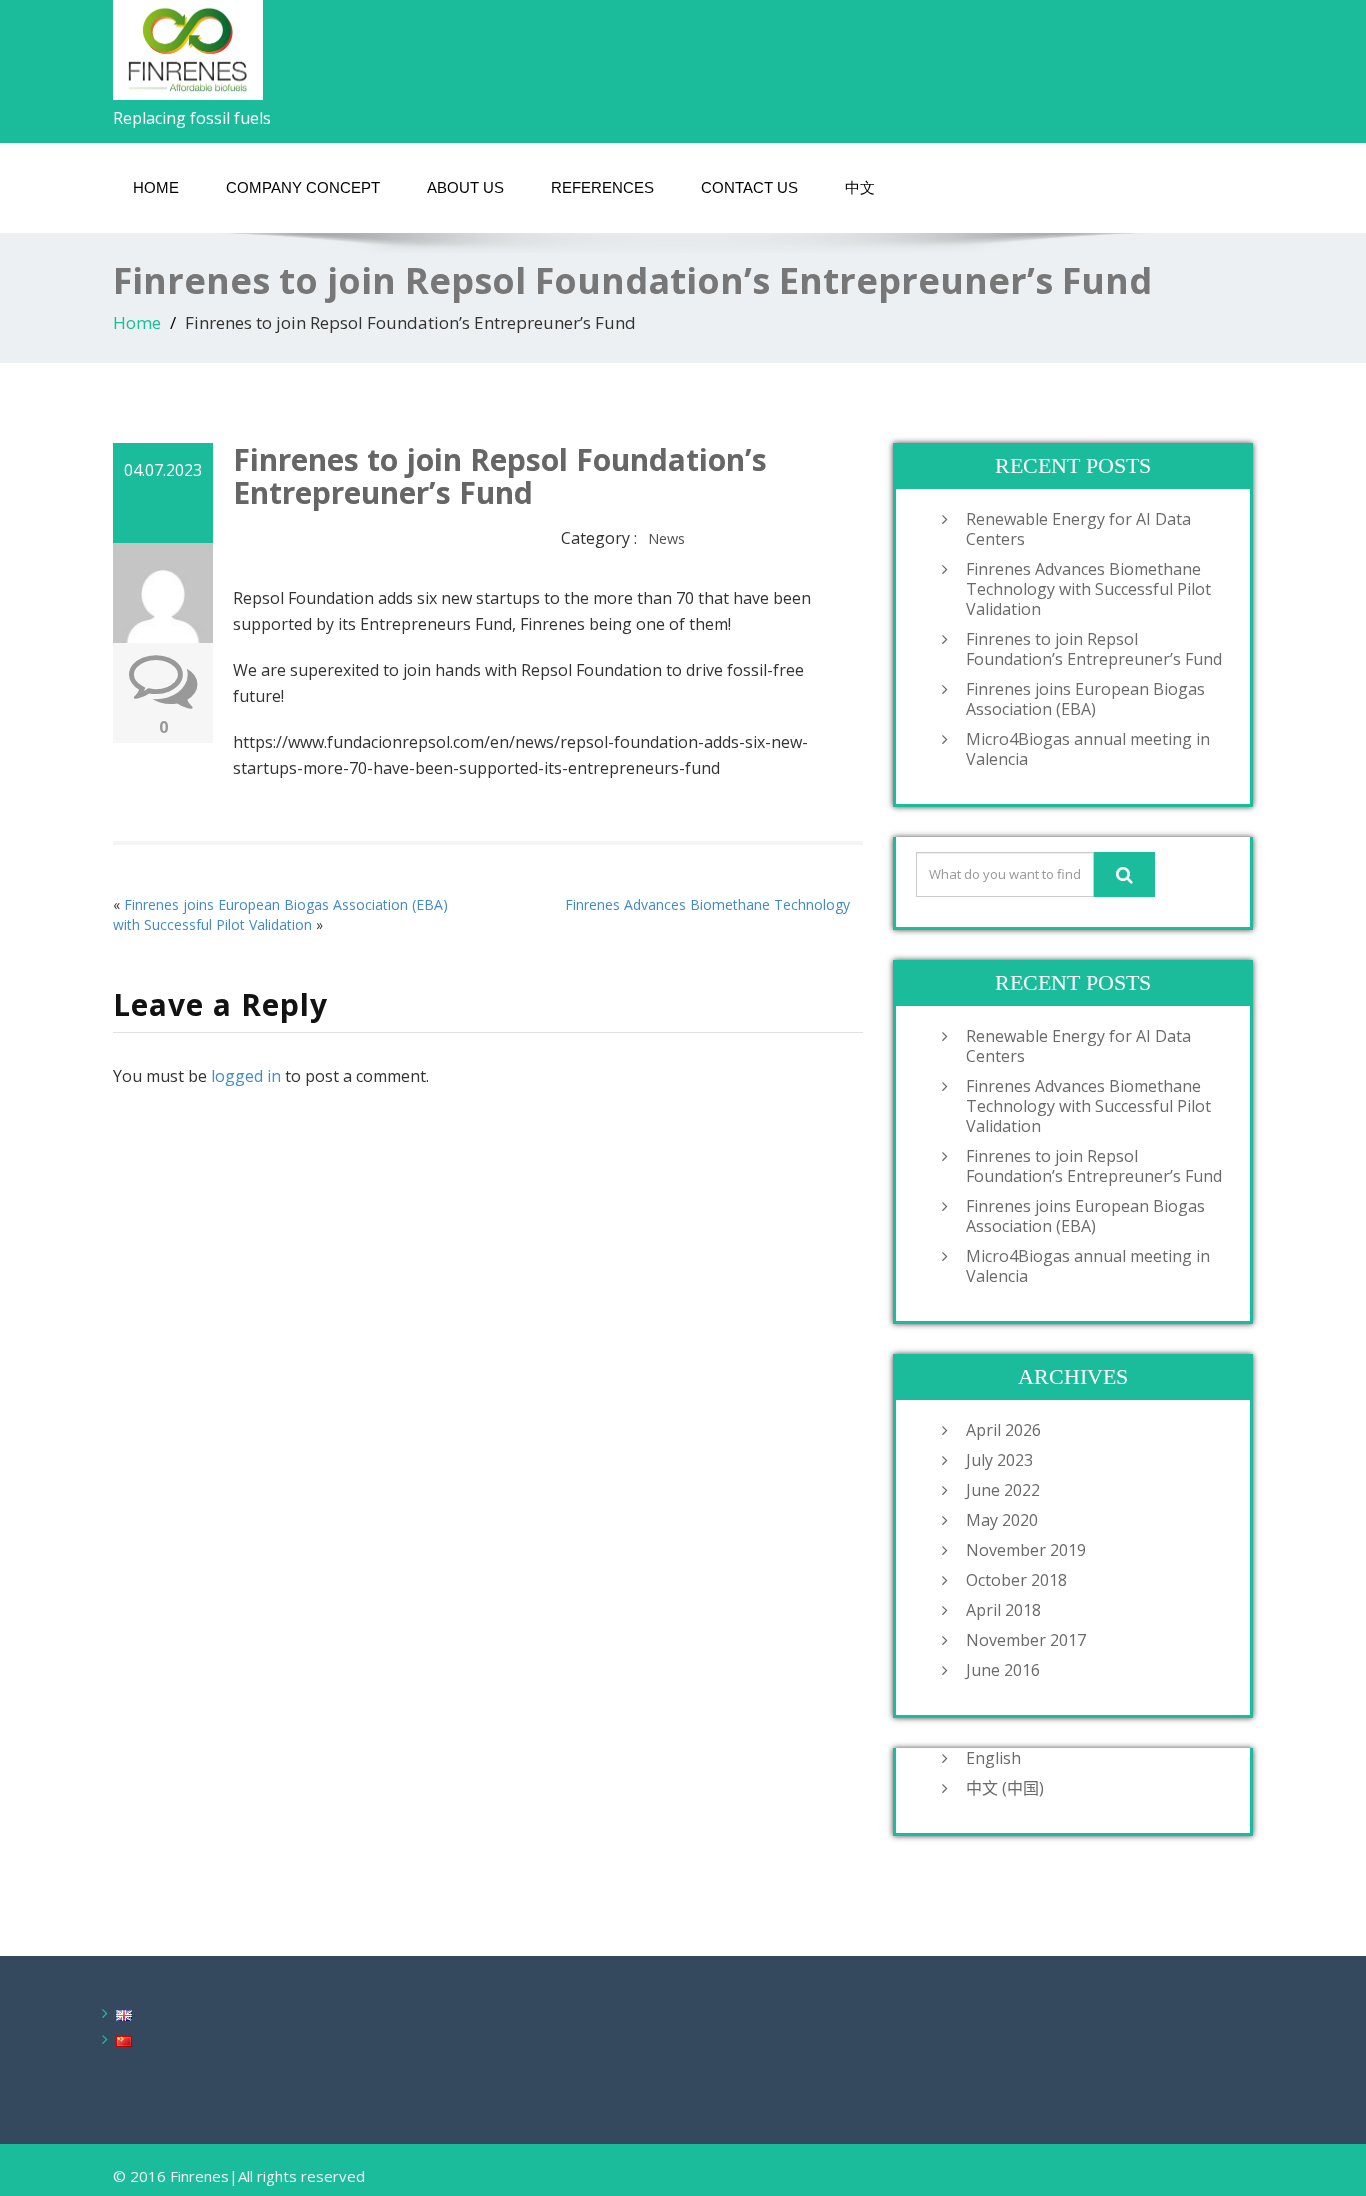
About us (465, 187)
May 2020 (1002, 1520)
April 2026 (1003, 1430)
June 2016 (1003, 1670)
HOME (156, 187)
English (993, 1758)
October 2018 (1016, 1580)
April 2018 (1003, 1610)
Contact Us (749, 187)
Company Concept (303, 187)
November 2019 (1026, 1550)
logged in (246, 1076)
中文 (860, 187)
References (602, 187)
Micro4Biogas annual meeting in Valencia (1088, 749)
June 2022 (1003, 1490)
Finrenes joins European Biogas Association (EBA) (1085, 699)
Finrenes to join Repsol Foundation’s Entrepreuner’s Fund (1094, 649)
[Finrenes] (188, 44)
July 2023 (999, 1460)
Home (137, 322)
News (666, 538)
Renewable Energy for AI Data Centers (1078, 529)
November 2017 (1026, 1640)
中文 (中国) (1005, 1788)
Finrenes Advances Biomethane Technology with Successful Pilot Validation (1088, 589)
